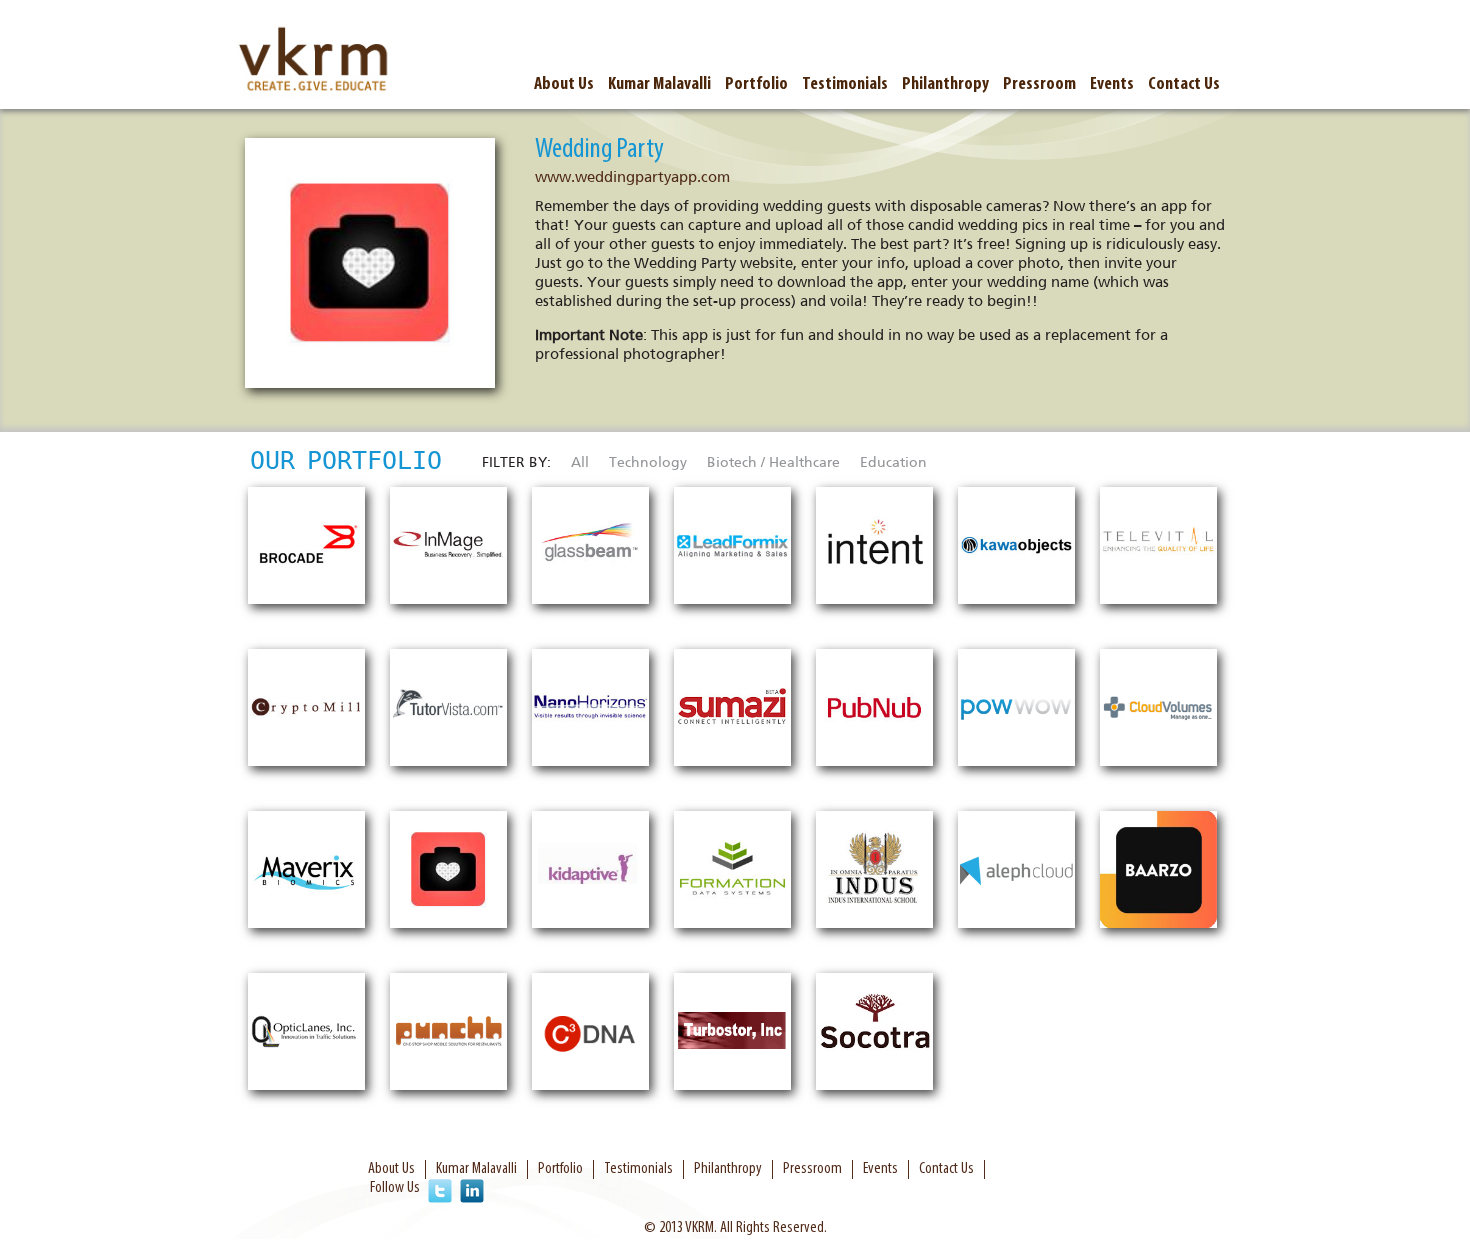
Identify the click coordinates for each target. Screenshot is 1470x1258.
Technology (648, 462)
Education (893, 462)
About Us (564, 84)
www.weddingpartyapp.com (632, 177)
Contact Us (1184, 84)
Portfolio (756, 84)
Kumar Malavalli (659, 84)
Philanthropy (945, 84)
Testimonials (845, 84)
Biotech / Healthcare (773, 462)
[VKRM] (315, 61)
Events (1112, 84)
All (580, 462)
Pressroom (1039, 84)
